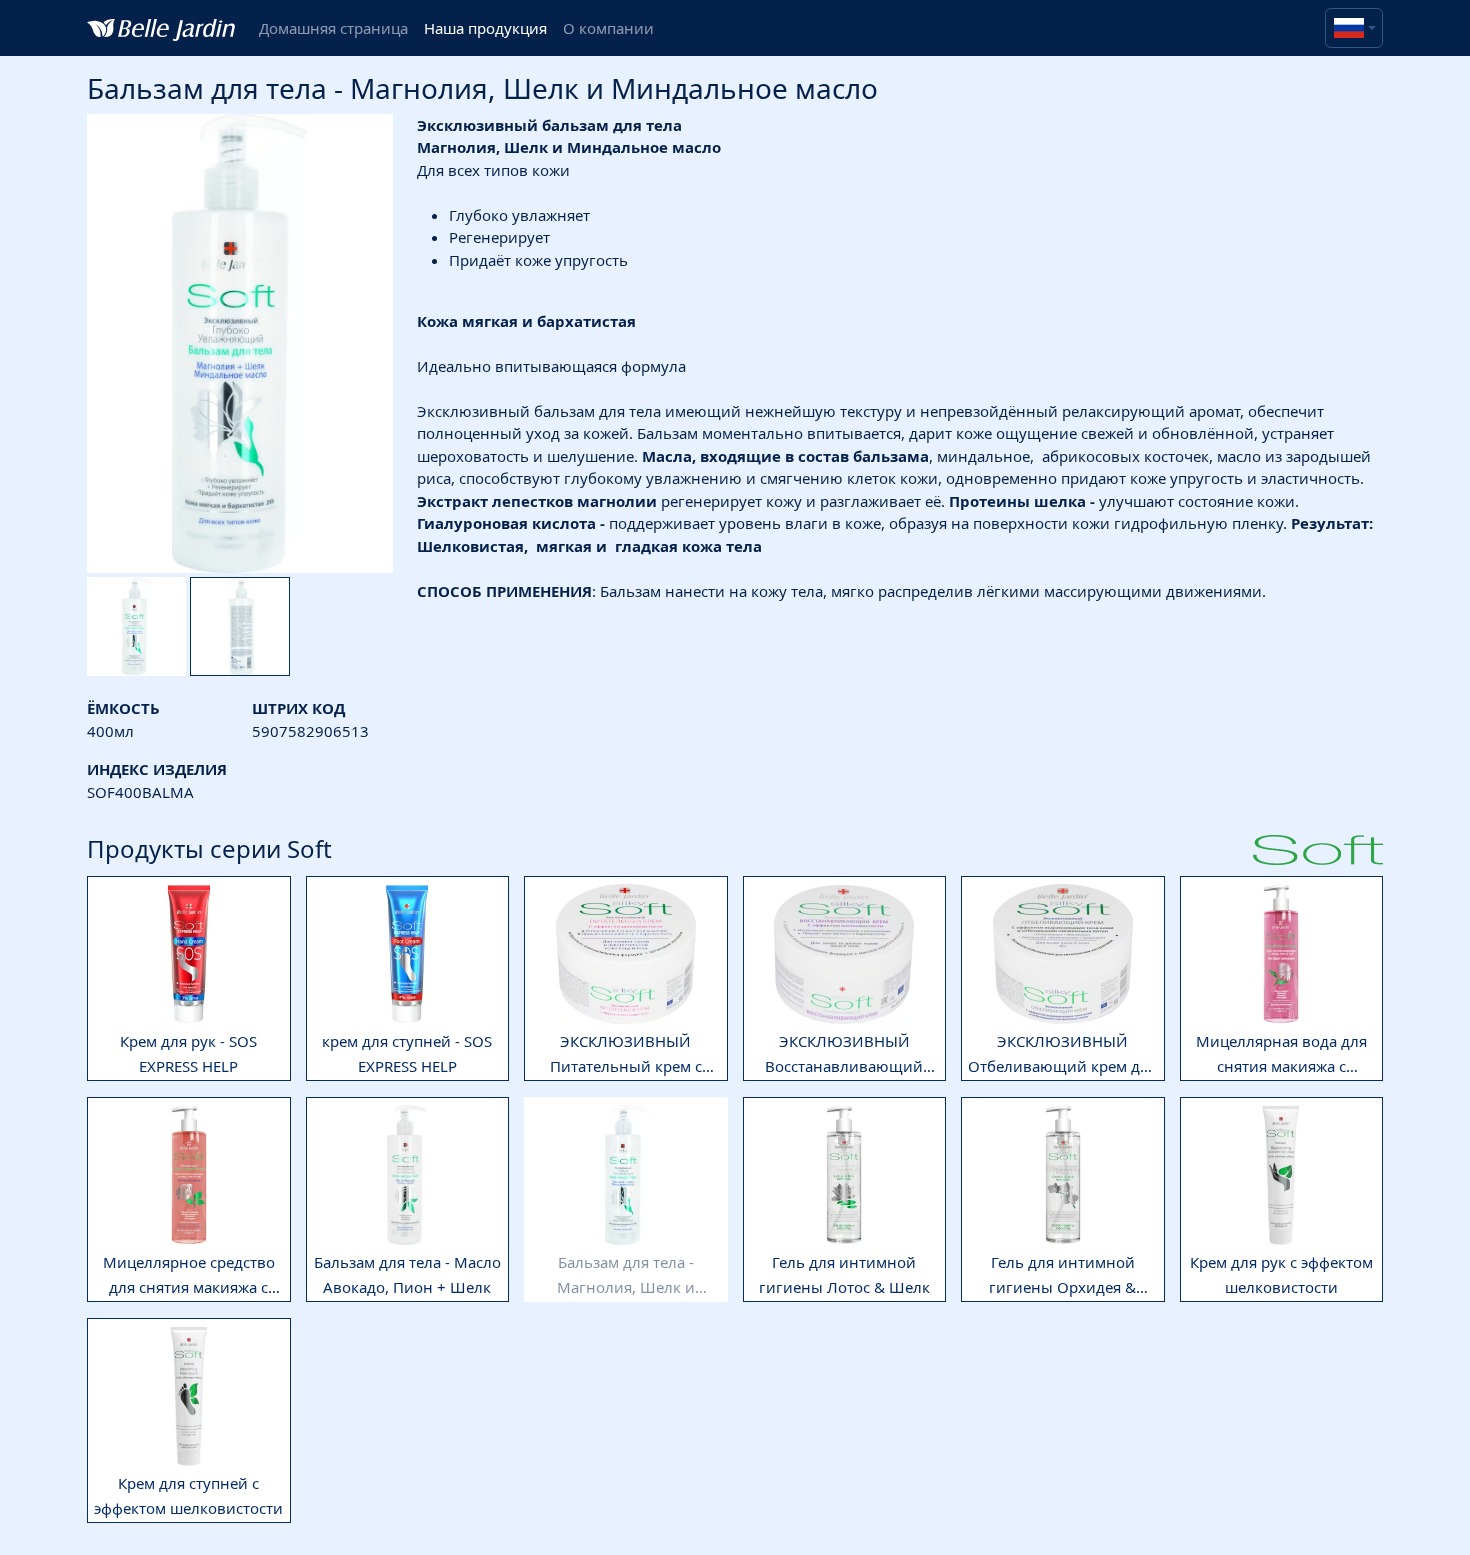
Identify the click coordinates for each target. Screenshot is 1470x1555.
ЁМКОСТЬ (123, 708)
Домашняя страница (333, 28)
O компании (608, 28)
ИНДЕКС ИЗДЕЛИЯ (157, 769)
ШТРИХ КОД (298, 708)
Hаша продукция (485, 28)
